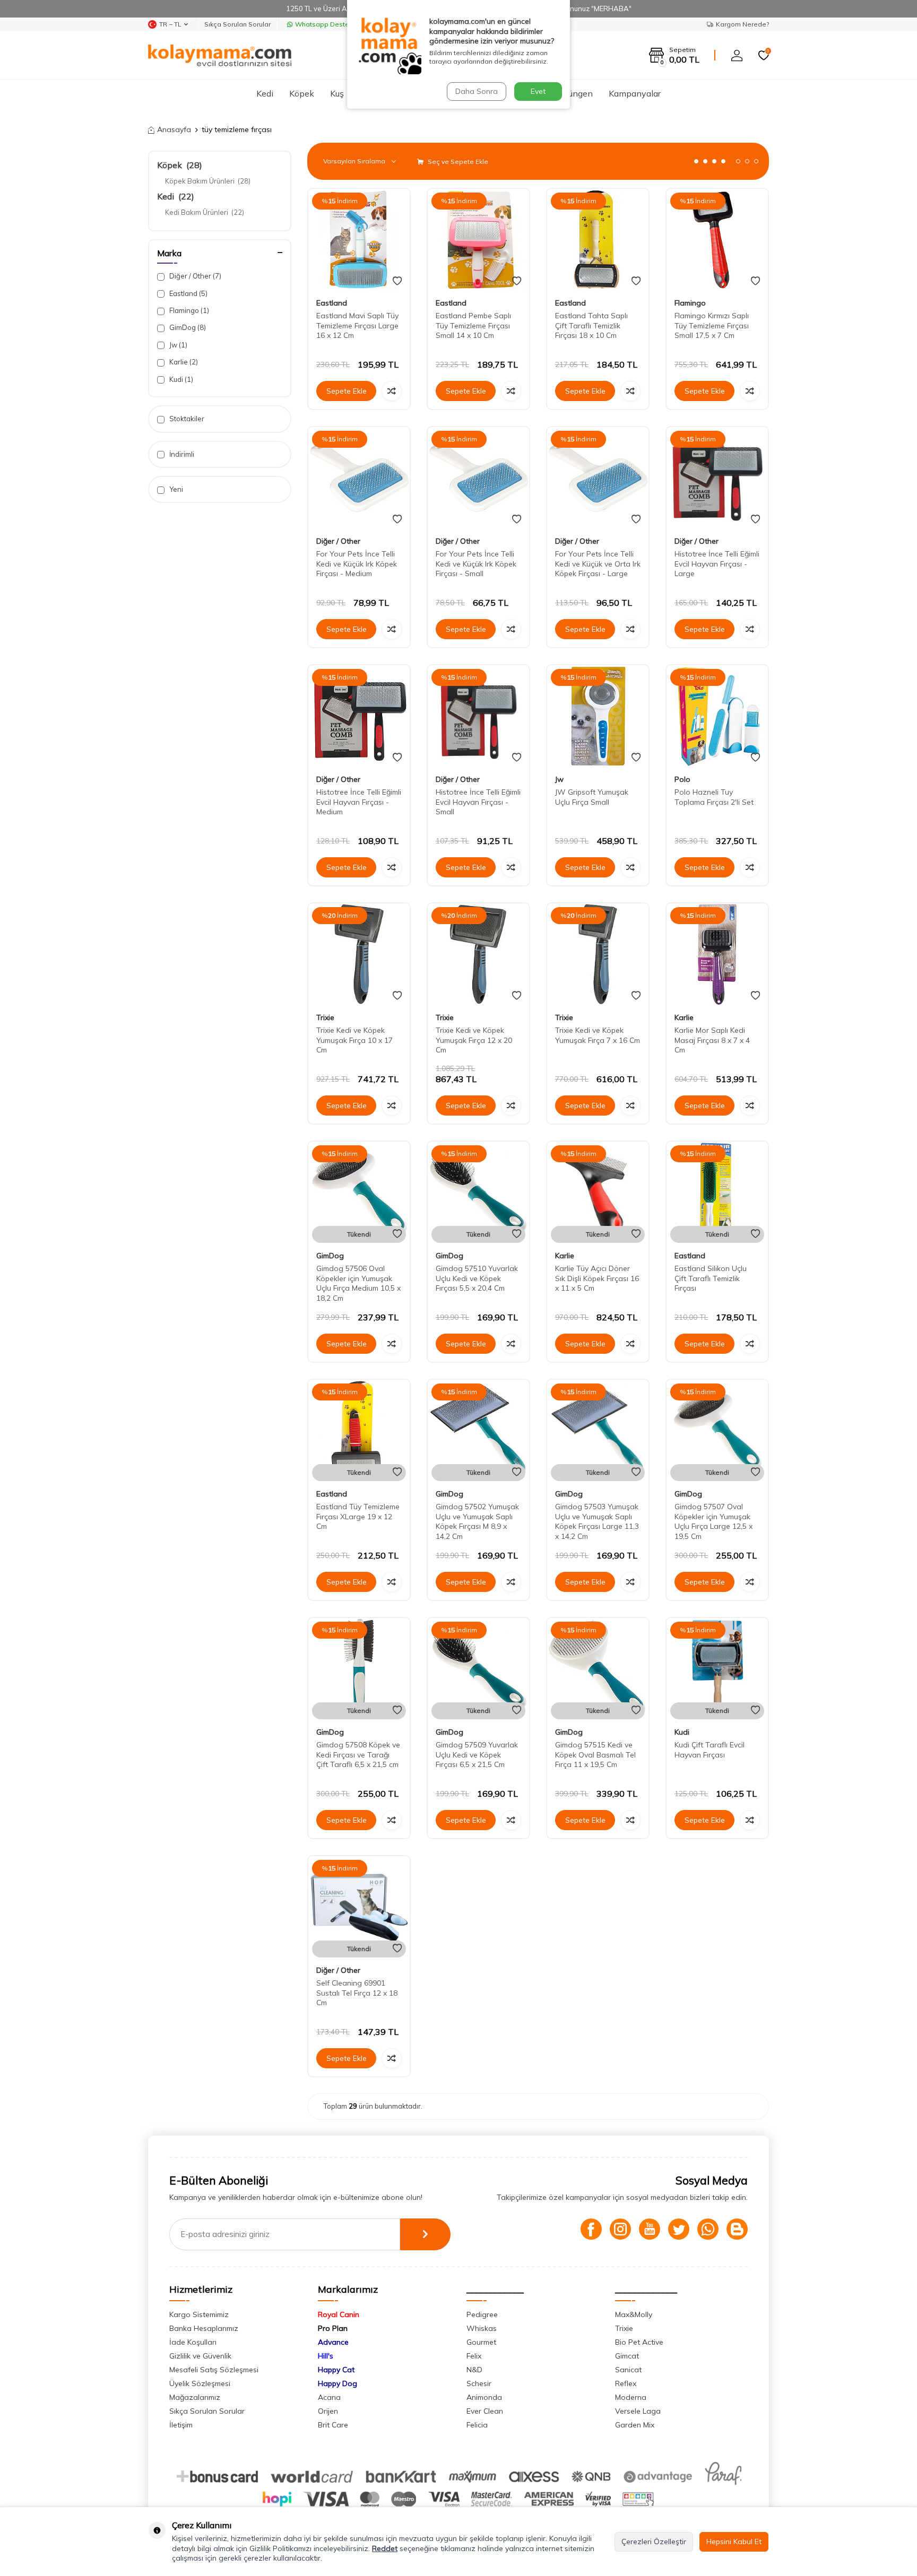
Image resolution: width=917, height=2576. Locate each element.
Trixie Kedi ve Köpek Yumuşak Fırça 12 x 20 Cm (474, 1040)
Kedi (265, 93)
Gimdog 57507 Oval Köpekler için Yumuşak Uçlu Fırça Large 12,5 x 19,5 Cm (713, 1521)
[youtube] (650, 2229)
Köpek (302, 93)
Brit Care (333, 2425)
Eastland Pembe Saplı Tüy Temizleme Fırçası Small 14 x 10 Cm (473, 326)
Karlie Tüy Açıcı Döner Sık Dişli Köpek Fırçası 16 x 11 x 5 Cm (597, 1278)
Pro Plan (333, 2328)
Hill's (326, 2356)
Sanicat (628, 2370)
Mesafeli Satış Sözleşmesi (214, 2370)
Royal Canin (339, 2314)
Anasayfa (174, 129)
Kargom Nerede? (742, 24)
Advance (333, 2342)
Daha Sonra (477, 91)
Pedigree (482, 2314)
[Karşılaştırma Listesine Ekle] (392, 391)
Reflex (626, 2383)
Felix (474, 2356)
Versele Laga (638, 2411)
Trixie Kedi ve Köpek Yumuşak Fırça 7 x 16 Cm (598, 1035)
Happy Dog (338, 2383)
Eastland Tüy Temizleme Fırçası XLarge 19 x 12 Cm (358, 1517)
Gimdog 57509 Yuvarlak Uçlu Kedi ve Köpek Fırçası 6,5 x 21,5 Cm (477, 1755)
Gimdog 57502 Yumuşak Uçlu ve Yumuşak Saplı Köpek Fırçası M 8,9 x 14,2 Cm (477, 1521)
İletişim (181, 2425)
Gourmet (481, 2342)
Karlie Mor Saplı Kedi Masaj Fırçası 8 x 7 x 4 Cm (712, 1040)
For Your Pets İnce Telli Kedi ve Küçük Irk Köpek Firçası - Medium (357, 564)
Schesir (479, 2383)
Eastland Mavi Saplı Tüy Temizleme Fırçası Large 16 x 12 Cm (357, 326)
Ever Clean (485, 2411)
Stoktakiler (186, 419)
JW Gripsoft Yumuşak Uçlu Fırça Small (592, 797)
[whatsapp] (708, 2229)
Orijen (328, 2411)
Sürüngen (574, 93)
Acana (329, 2397)
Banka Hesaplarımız (204, 2328)
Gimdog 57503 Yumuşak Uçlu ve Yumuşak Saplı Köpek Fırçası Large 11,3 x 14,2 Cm (597, 1521)
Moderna (631, 2397)
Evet (538, 91)
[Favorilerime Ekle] (397, 281)
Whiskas (482, 2328)
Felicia (477, 2425)
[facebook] (591, 2229)
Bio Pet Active (639, 2342)
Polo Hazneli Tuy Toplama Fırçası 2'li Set (714, 797)
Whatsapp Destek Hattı (332, 24)
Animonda (484, 2397)
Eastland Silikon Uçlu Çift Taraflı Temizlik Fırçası (711, 1278)
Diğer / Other (194, 276)
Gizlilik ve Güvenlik (200, 2356)
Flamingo (188, 310)
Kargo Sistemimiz (199, 2314)
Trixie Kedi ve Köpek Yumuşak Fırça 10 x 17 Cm (354, 1040)
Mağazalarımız (195, 2397)
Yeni (175, 489)
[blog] (737, 2229)
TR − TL (170, 24)
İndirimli (181, 454)
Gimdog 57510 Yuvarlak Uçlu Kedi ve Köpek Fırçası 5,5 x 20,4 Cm (477, 1278)
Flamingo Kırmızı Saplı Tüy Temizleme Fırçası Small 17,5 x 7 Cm (712, 326)
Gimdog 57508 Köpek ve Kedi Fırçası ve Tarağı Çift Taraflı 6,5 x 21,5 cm (358, 1755)
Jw (178, 345)
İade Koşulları (193, 2342)
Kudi (180, 379)
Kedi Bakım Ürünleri (205, 212)
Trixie (325, 1017)
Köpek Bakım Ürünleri (208, 181)
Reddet (385, 2548)
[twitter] (679, 2229)
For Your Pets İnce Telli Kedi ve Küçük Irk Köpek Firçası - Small (476, 564)
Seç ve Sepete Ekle (457, 162)
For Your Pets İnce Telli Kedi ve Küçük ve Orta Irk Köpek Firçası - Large (598, 564)
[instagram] (620, 2229)
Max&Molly (634, 2314)
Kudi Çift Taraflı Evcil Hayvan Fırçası (710, 1750)
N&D (474, 2370)
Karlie (183, 362)
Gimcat (627, 2356)
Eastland (188, 293)
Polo (682, 779)
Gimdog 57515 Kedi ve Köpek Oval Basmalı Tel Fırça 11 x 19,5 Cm (595, 1755)
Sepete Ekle (347, 391)
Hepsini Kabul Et (734, 2542)
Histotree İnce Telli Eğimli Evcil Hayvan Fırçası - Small (478, 802)
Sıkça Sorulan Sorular (237, 24)
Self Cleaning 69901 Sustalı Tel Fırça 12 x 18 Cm (357, 1993)
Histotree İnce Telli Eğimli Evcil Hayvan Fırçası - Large (717, 564)
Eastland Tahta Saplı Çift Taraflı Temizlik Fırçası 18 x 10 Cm (591, 326)
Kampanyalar (635, 93)
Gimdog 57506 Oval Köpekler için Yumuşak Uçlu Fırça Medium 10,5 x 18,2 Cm (358, 1283)
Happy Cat (336, 2370)
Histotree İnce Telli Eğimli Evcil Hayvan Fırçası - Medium (359, 802)
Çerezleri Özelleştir (654, 2542)
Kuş (337, 93)
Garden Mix (635, 2425)
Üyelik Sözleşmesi (200, 2383)
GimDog (187, 327)
